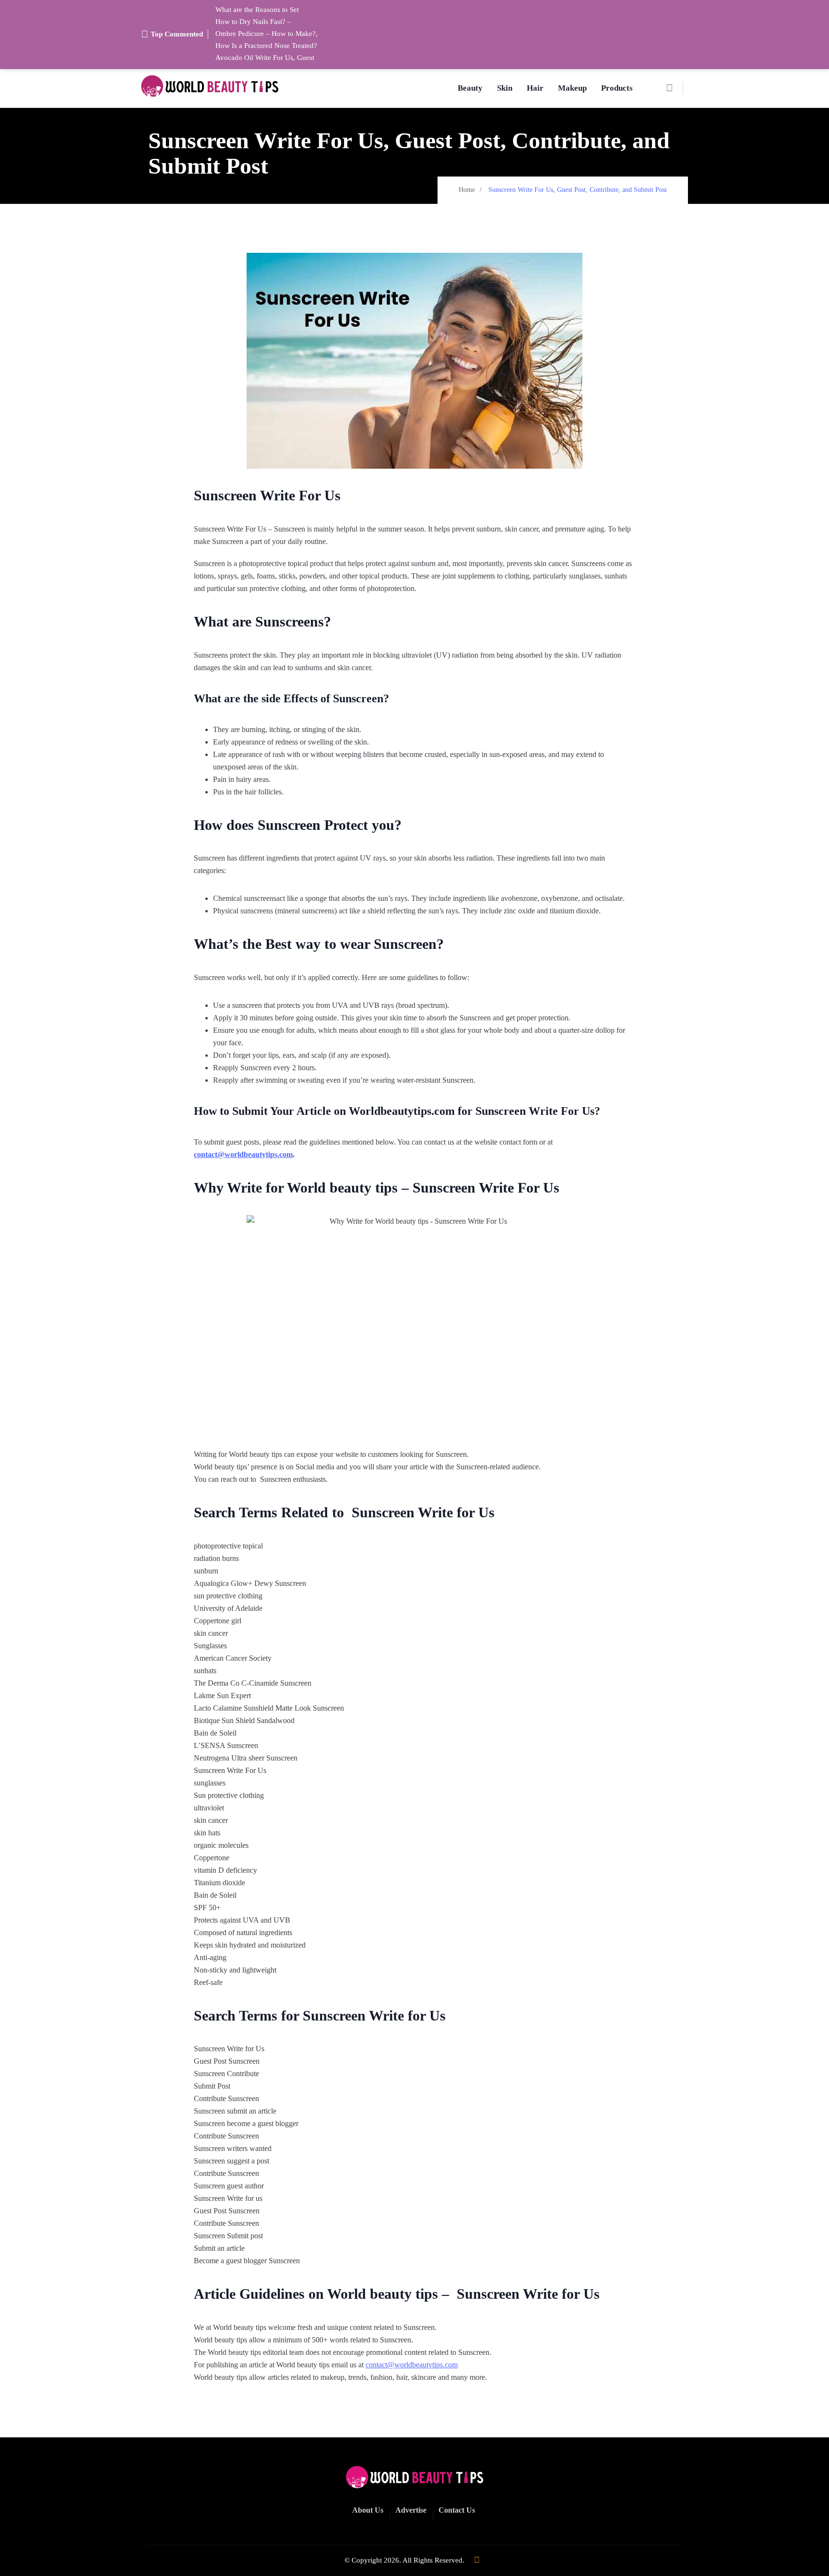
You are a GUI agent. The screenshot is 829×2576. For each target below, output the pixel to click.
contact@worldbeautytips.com (243, 1154)
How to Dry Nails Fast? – (253, 22)
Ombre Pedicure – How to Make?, (266, 34)
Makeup (572, 88)
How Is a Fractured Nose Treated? (266, 46)
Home (467, 190)
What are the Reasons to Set (257, 10)
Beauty (470, 88)
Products (617, 88)
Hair (535, 88)
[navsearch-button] (674, 88)
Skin (505, 88)
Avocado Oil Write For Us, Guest (265, 58)
